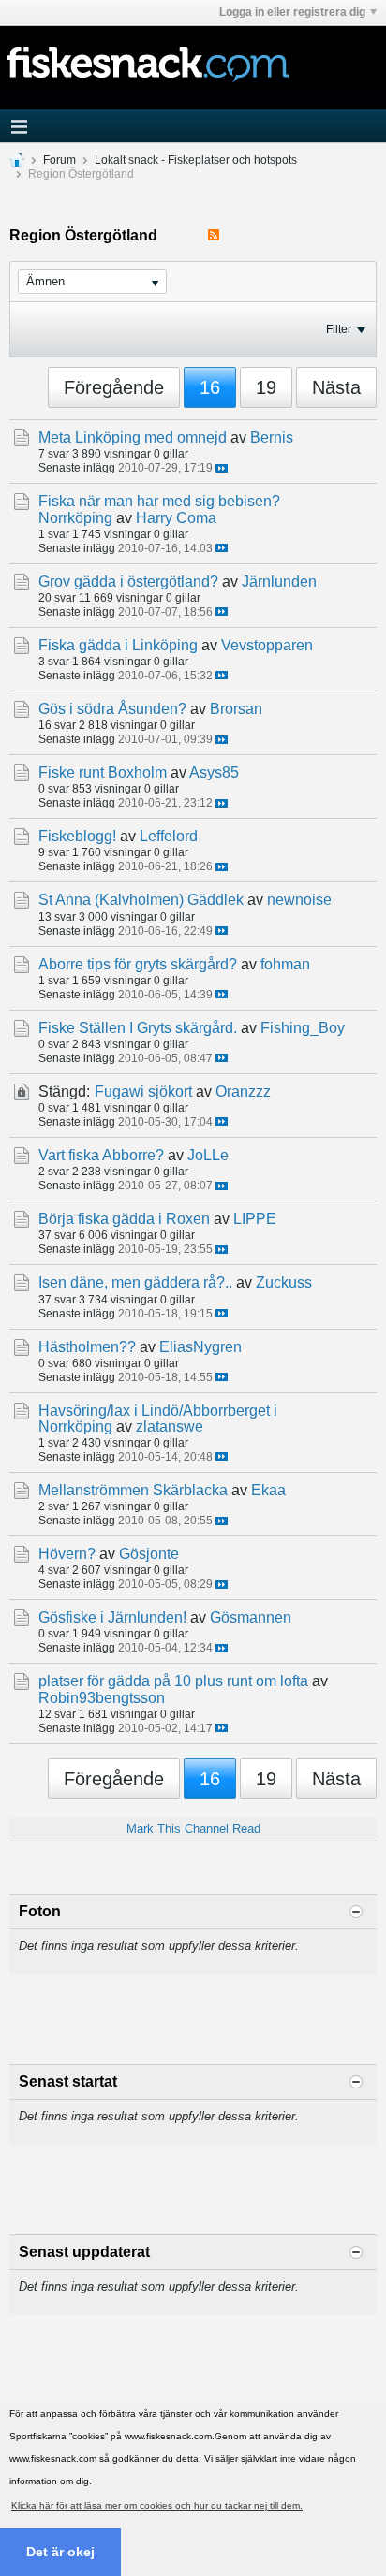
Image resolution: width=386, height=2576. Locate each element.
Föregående (114, 387)
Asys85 (214, 772)
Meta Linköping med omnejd (133, 437)
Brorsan (236, 709)
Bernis (272, 437)
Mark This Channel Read (193, 1829)
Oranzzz (243, 1092)
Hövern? (67, 1554)
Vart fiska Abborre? (101, 1155)
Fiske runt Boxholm (103, 772)
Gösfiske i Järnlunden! (112, 1617)
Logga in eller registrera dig (292, 12)
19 (266, 387)
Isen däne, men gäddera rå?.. (135, 1282)
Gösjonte (149, 1554)
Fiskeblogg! (77, 836)
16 (210, 387)
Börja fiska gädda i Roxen (124, 1219)
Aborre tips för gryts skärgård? (138, 964)
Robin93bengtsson (102, 1698)
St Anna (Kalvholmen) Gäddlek (141, 900)
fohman (285, 964)
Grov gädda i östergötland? (128, 582)
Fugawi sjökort (143, 1092)
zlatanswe (170, 1426)
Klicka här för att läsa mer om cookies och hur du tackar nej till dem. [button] (157, 2505)
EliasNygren (200, 1347)
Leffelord (169, 836)
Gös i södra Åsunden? (112, 709)
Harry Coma (176, 518)
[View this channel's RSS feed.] (214, 235)
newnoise (299, 900)
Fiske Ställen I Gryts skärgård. (138, 1028)
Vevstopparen (267, 645)
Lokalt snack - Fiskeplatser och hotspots (196, 160)
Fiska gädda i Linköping (118, 645)
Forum (59, 160)
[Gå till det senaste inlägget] (222, 468)
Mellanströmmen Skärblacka (133, 1490)
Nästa (336, 387)
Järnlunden (279, 582)
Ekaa (268, 1490)
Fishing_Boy (303, 1028)
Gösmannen (251, 1617)
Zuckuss (284, 1282)
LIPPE (255, 1219)
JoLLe (208, 1155)
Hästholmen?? (87, 1347)
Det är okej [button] (60, 2552)
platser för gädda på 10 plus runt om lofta (173, 1681)
